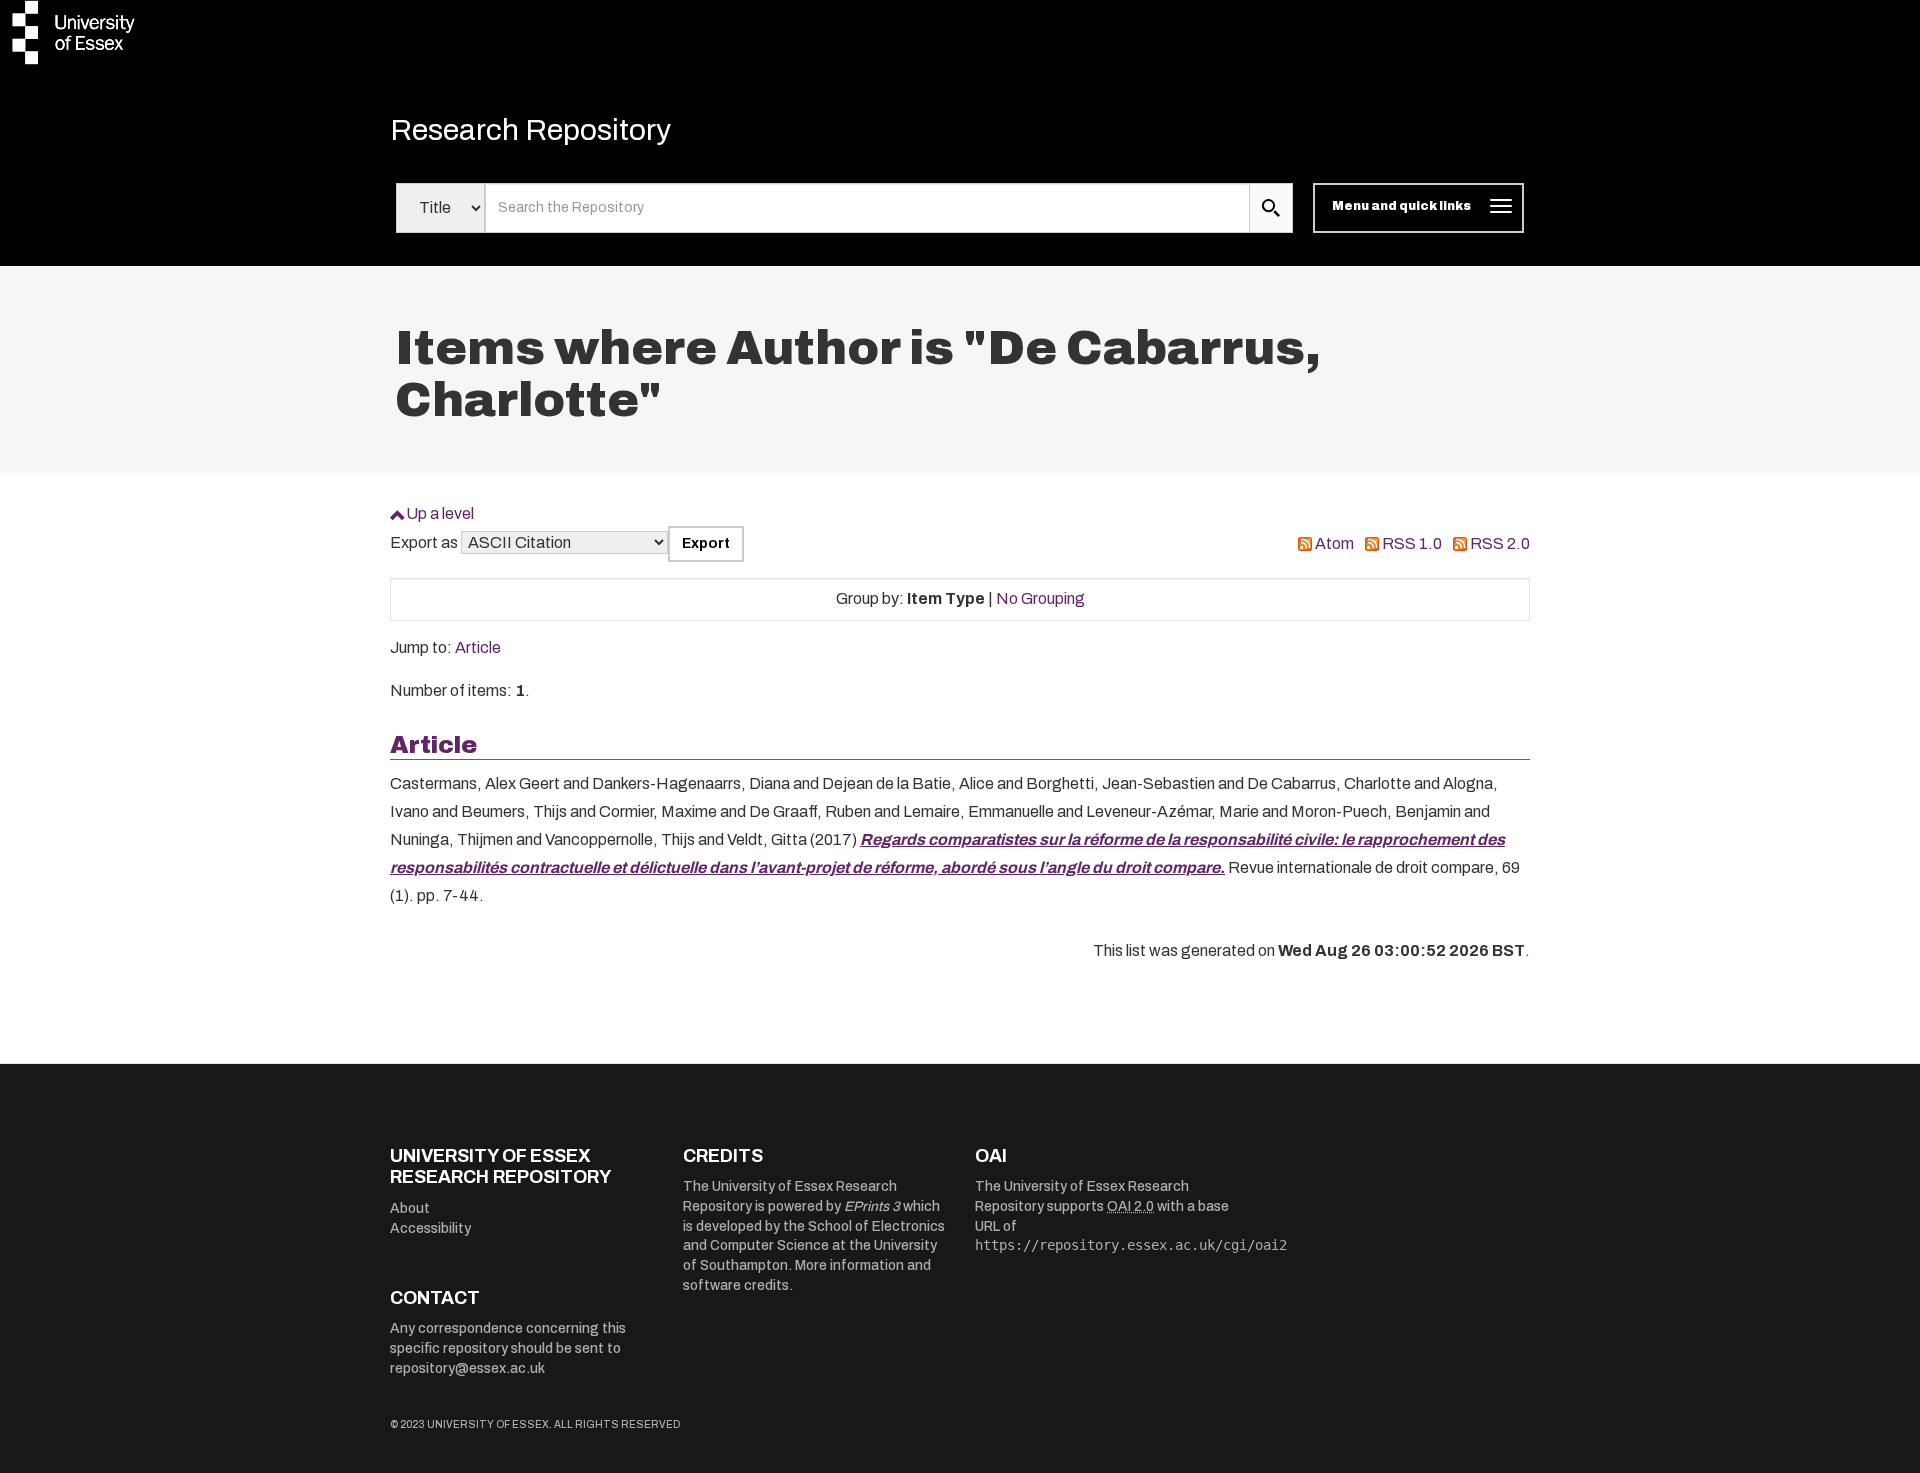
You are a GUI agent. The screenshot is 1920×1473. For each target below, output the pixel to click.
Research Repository (530, 130)
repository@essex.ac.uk (467, 1368)
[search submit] (1271, 208)
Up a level (440, 513)
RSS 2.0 (1500, 543)
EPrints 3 (872, 1206)
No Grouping (1040, 598)
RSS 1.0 (1412, 543)
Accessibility (430, 1228)
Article (478, 647)
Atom (1334, 543)
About (410, 1208)
